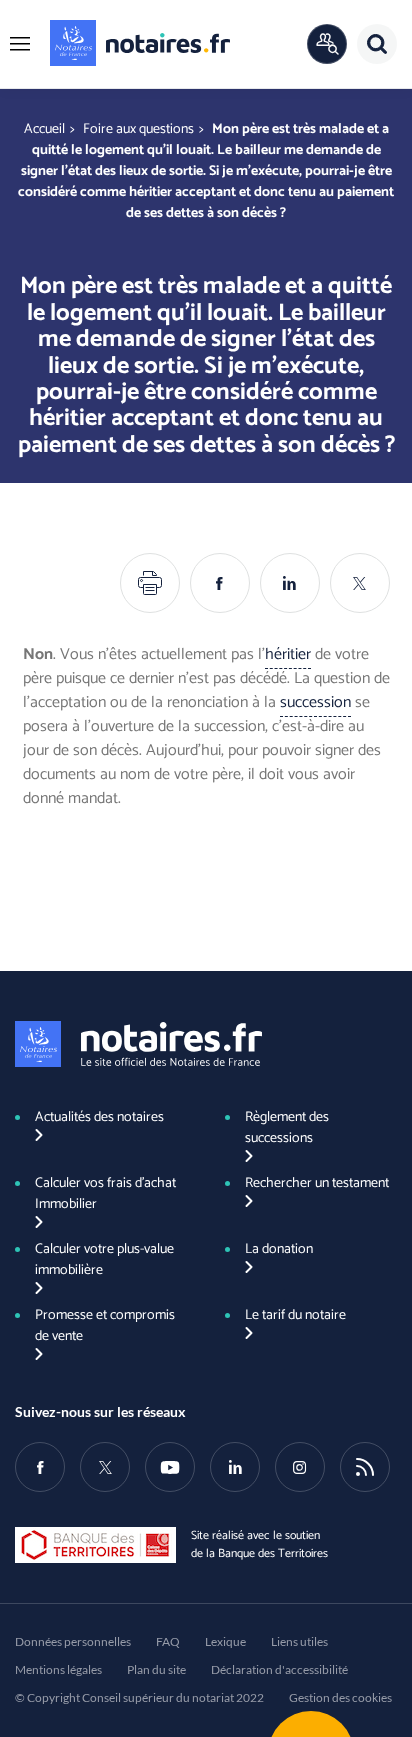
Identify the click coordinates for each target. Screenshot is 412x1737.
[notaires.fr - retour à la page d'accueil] (140, 43)
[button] (20, 44)
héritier (288, 654)
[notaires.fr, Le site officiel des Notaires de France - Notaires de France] (138, 1044)
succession (315, 702)
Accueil (44, 129)
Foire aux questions (138, 129)
